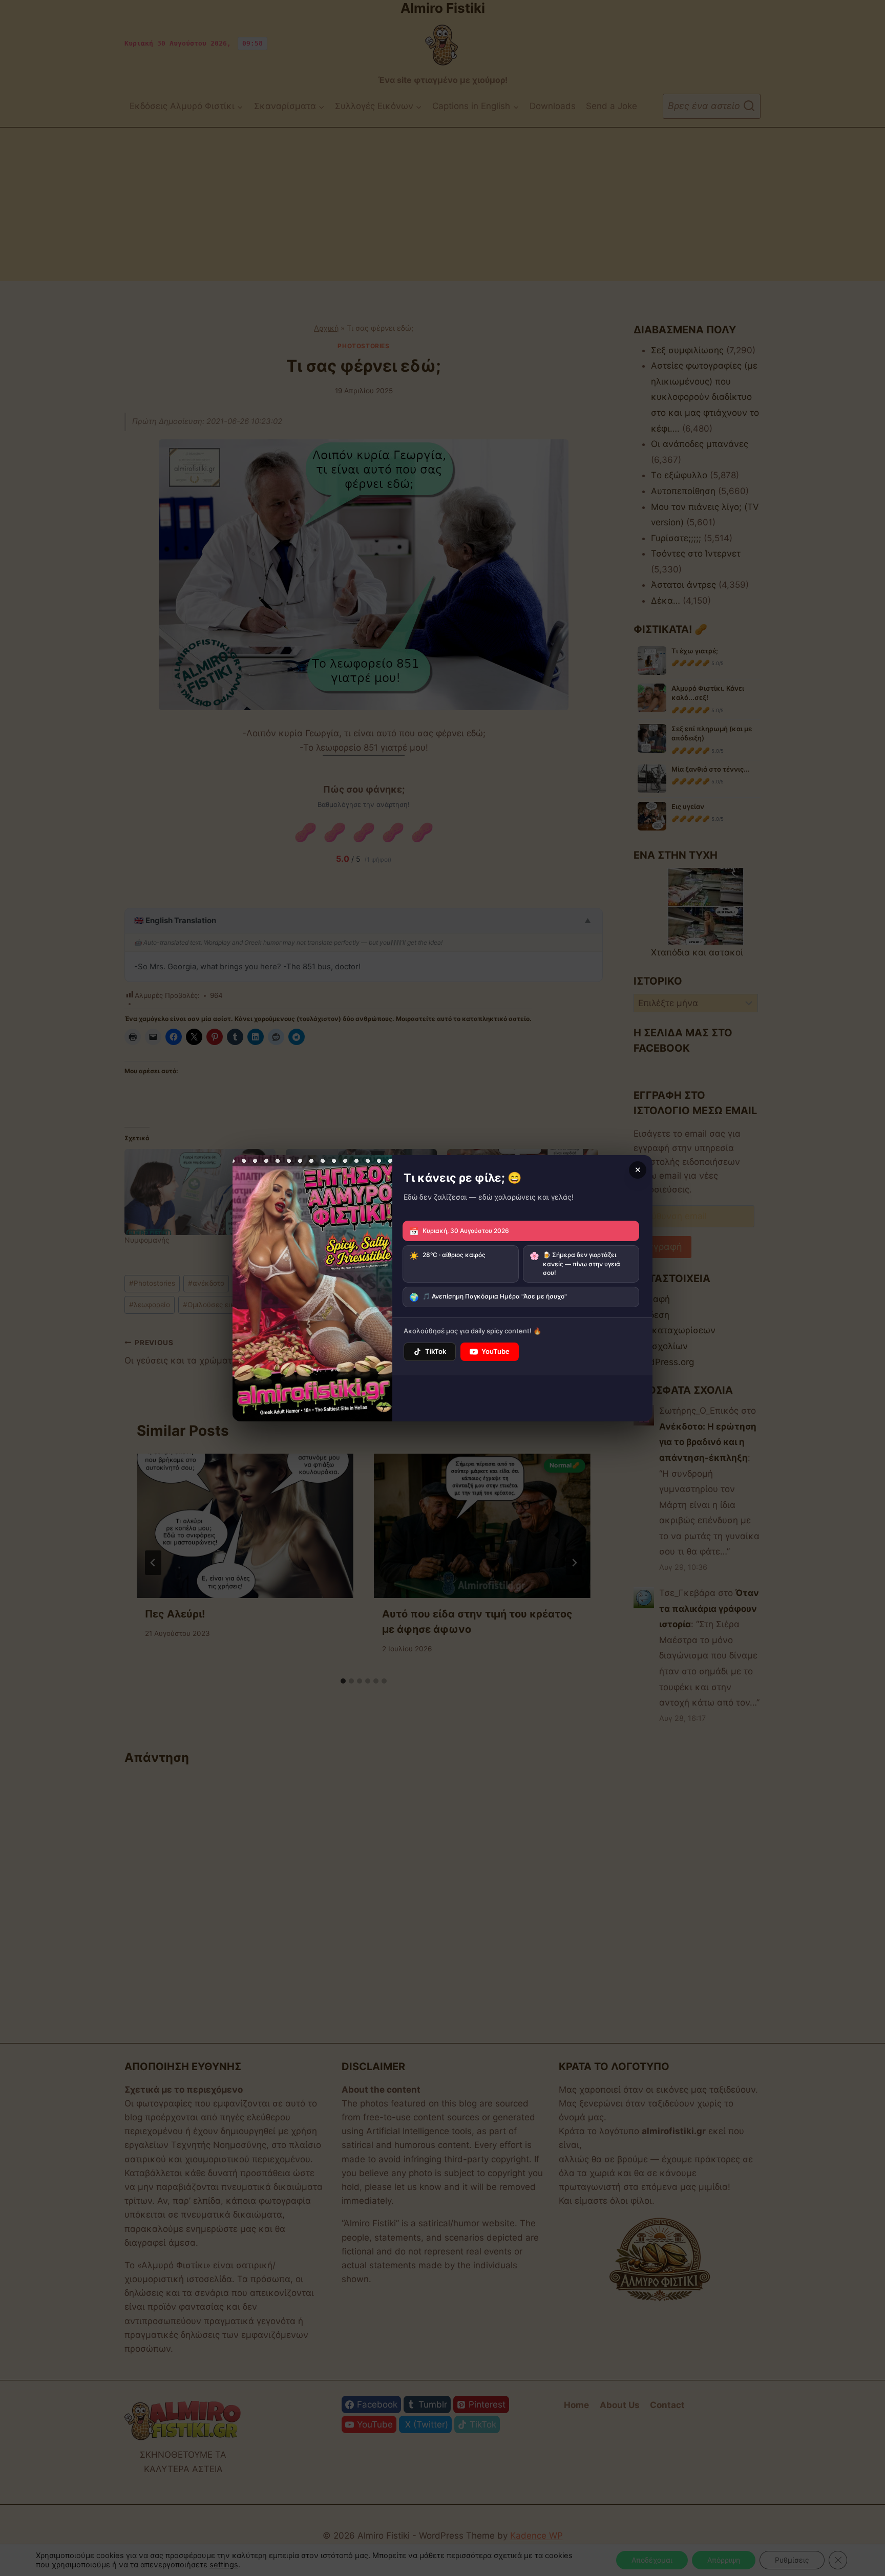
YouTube (496, 1351)
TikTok (436, 1351)
